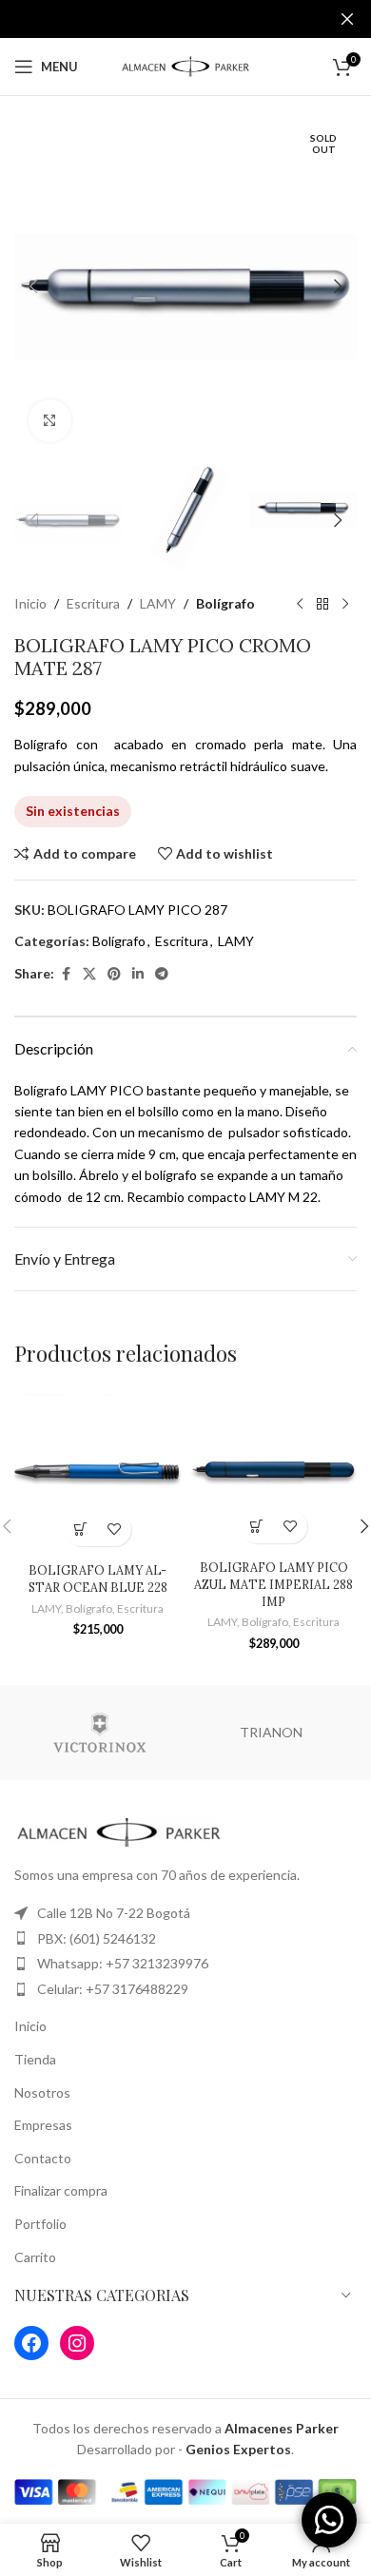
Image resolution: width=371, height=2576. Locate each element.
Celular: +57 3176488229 (113, 1989)
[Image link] (119, 1831)
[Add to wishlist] (115, 1530)
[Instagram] (77, 2343)
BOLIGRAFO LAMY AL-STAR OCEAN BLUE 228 (98, 1579)
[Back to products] (322, 604)
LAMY (158, 603)
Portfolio (40, 2224)
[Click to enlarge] (50, 421)
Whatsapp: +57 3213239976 (123, 1963)
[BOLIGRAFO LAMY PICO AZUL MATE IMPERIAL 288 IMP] (273, 1470)
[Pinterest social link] (114, 974)
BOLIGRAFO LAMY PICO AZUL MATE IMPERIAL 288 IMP (273, 1584)
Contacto (43, 2158)
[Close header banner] (347, 19)
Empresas (43, 2125)
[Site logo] (185, 65)
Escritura (93, 603)
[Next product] (345, 604)
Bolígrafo (225, 603)
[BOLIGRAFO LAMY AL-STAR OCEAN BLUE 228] (98, 1471)
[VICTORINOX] (100, 1733)
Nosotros (42, 2092)
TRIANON (271, 1732)
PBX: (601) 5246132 (97, 1938)
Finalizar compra (61, 2190)
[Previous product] (300, 604)
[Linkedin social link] (138, 974)
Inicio (30, 603)
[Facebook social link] (66, 974)
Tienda (35, 2059)
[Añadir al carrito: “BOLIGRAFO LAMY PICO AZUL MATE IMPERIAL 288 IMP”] (257, 1527)
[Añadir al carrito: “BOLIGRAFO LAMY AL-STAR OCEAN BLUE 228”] (81, 1530)
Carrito (35, 2257)
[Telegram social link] (162, 974)
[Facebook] (31, 2343)
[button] (33, 286)
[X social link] (89, 974)
